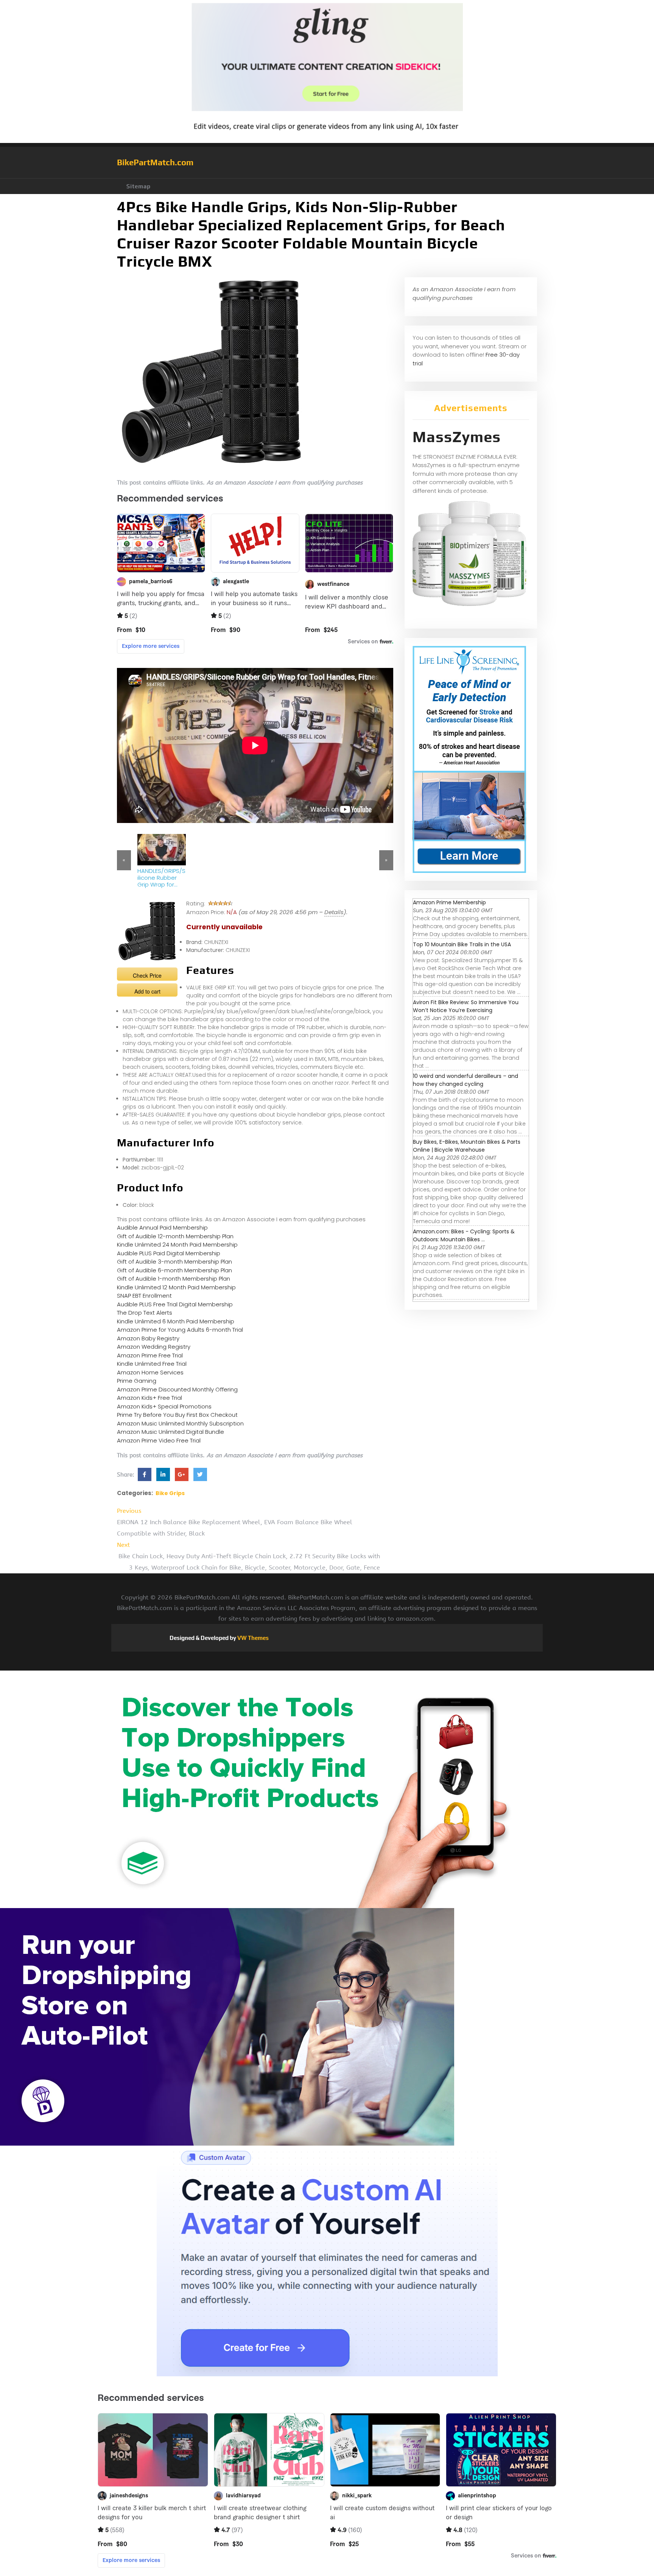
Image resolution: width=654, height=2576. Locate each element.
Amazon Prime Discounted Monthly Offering (177, 1389)
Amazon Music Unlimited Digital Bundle (171, 1432)
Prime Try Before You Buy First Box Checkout (177, 1415)
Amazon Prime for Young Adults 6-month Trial (180, 1330)
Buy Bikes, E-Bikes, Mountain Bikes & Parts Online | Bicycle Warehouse (467, 1146)
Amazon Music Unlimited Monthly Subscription (180, 1423)
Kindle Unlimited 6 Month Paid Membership (176, 1321)
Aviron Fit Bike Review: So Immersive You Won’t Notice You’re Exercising (466, 1006)
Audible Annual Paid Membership (162, 1227)
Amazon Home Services (150, 1372)
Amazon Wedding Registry (154, 1347)
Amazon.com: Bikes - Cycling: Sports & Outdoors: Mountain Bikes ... (464, 1235)
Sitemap (139, 186)
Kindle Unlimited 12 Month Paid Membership (176, 1287)
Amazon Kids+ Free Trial (149, 1398)
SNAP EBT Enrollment (144, 1296)
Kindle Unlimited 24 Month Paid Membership (177, 1245)
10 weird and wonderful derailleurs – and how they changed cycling (466, 1080)
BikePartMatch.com (155, 162)
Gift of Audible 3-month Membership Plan (174, 1262)
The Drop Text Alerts (145, 1313)
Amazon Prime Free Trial (150, 1355)
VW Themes (252, 1638)
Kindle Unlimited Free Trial (152, 1364)
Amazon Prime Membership (449, 902)
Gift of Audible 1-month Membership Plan (174, 1279)
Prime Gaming (137, 1381)
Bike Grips (170, 1493)
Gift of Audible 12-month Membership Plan (175, 1236)
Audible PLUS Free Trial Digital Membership (175, 1304)
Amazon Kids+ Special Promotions (164, 1406)
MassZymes (457, 437)
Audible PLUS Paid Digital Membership (169, 1253)
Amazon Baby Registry (148, 1338)
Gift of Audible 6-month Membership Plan (174, 1270)
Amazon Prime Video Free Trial (159, 1440)
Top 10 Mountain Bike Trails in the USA (462, 944)
